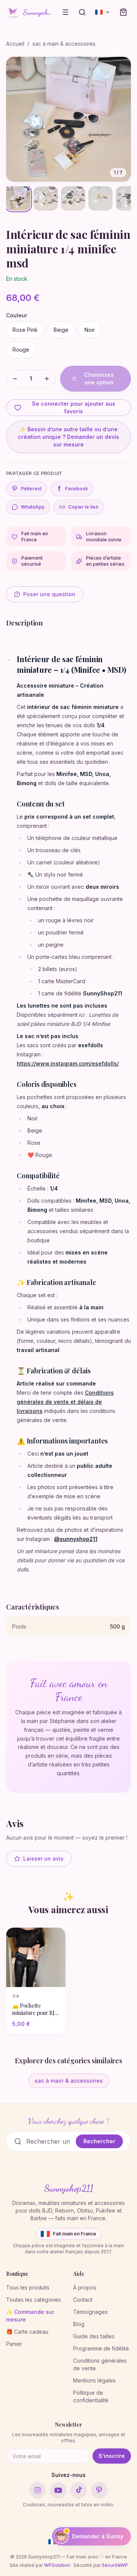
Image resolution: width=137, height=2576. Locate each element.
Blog (79, 2324)
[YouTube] (58, 2490)
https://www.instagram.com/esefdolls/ (68, 1063)
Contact (83, 2300)
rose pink (25, 330)
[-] (15, 379)
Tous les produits (28, 2287)
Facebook (73, 489)
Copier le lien (83, 507)
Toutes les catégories (33, 2300)
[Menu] (65, 12)
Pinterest (31, 489)
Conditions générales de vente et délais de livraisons (65, 1402)
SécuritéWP (115, 2565)
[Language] (103, 12)
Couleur (17, 315)
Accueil (15, 44)
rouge (21, 350)
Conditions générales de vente (100, 2364)
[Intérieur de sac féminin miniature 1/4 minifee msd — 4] (100, 198)
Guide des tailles (94, 2336)
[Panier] (123, 12)
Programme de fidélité (101, 2348)
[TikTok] (79, 2490)
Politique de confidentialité (91, 2396)
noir (90, 330)
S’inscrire (112, 2456)
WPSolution (57, 2565)
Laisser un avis (43, 1858)
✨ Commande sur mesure (30, 2316)
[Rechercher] (82, 12)
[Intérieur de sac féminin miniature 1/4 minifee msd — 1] (18, 198)
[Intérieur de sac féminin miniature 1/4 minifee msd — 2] (46, 198)
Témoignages (90, 2312)
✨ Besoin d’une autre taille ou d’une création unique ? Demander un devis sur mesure (68, 437)
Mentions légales (94, 2380)
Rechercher (99, 2141)
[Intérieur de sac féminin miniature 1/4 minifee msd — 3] (73, 198)
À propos (85, 2287)
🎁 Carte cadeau (27, 2332)
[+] (47, 379)
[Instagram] (38, 2490)
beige (61, 330)
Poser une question (49, 594)
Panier (14, 2344)
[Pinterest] (99, 2490)
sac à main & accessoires (64, 44)
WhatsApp (33, 507)
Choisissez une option (99, 378)
